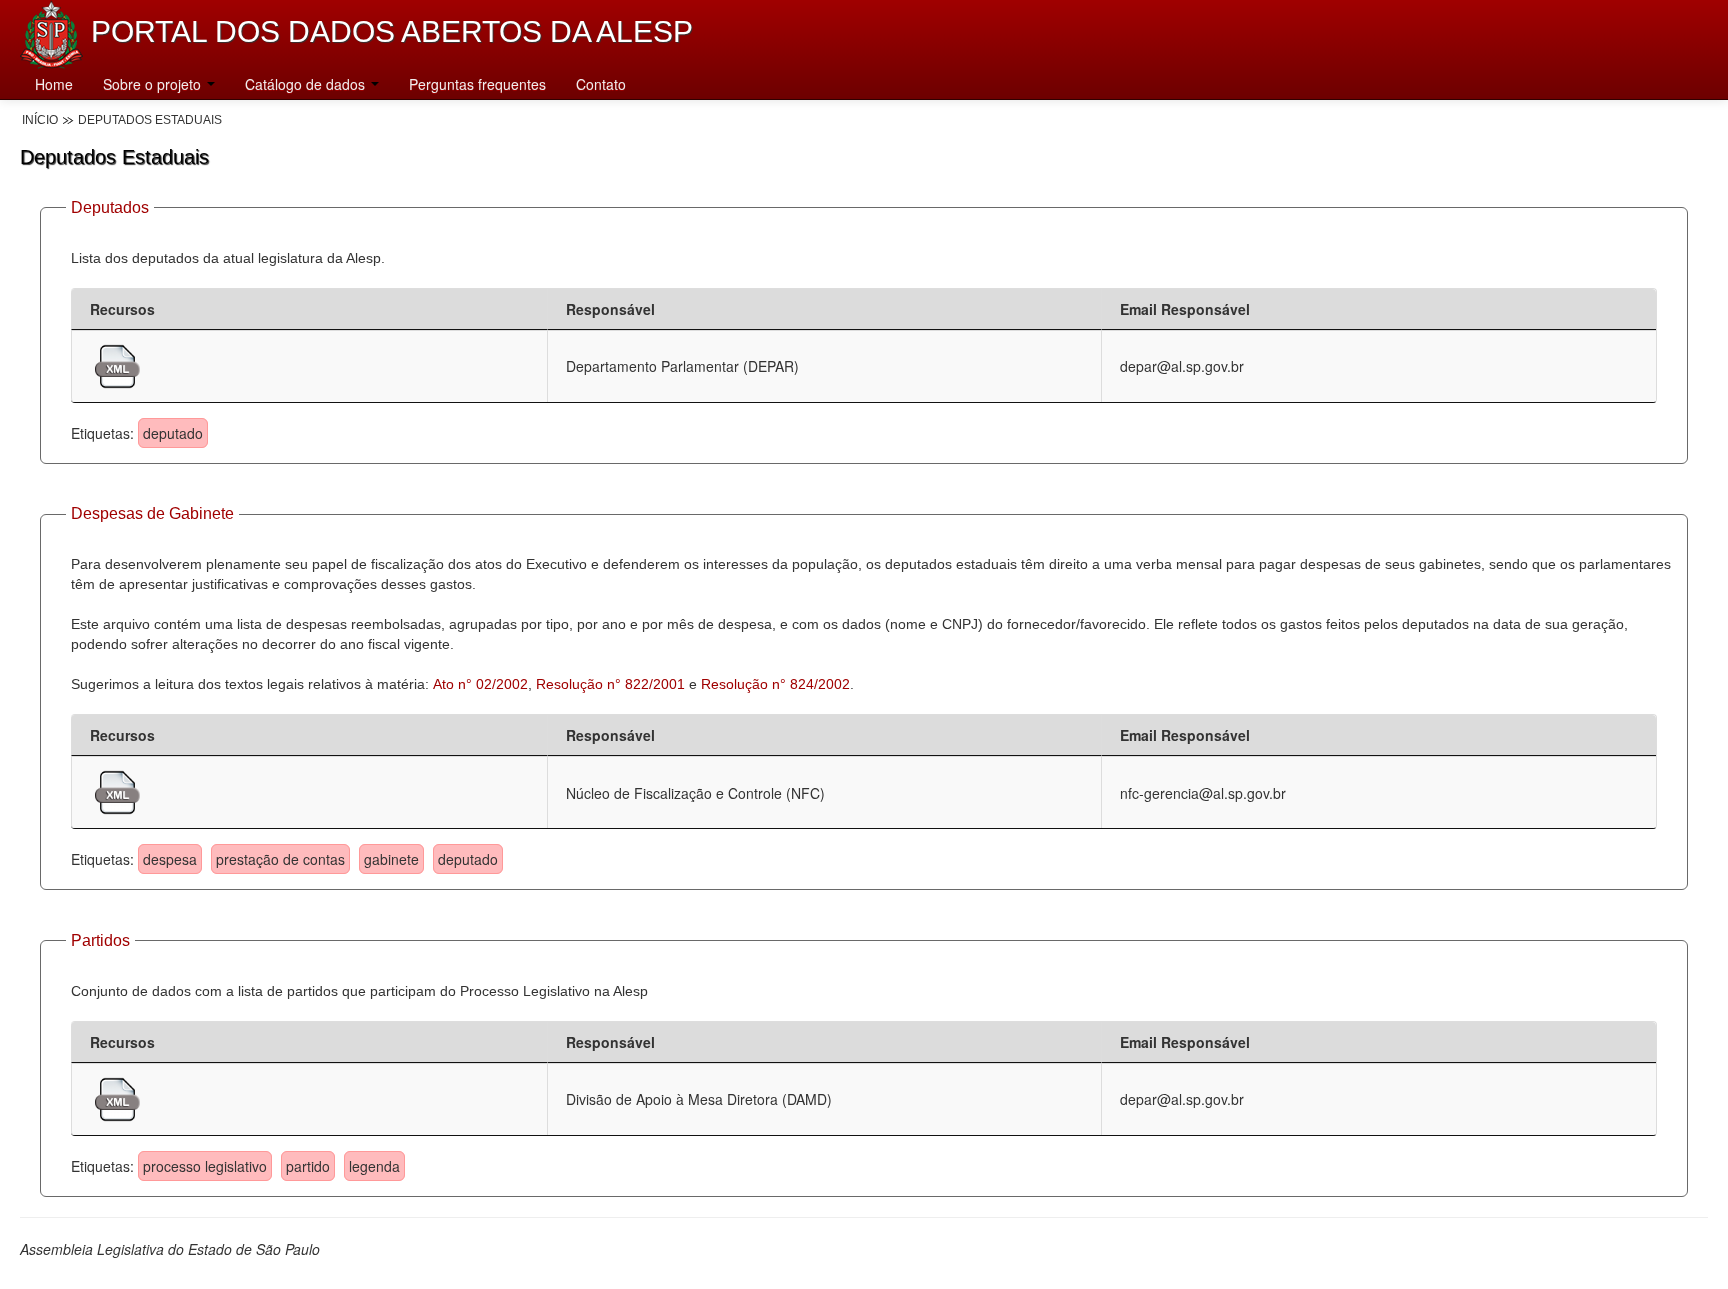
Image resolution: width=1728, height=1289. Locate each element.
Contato (601, 84)
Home (54, 84)
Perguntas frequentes (477, 84)
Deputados (110, 207)
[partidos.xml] (117, 1097)
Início (40, 120)
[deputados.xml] (117, 364)
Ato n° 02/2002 (480, 684)
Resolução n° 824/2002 (775, 684)
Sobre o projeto (154, 84)
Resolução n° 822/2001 (610, 684)
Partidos (100, 940)
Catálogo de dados (307, 84)
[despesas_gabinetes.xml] (117, 790)
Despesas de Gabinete (152, 513)
